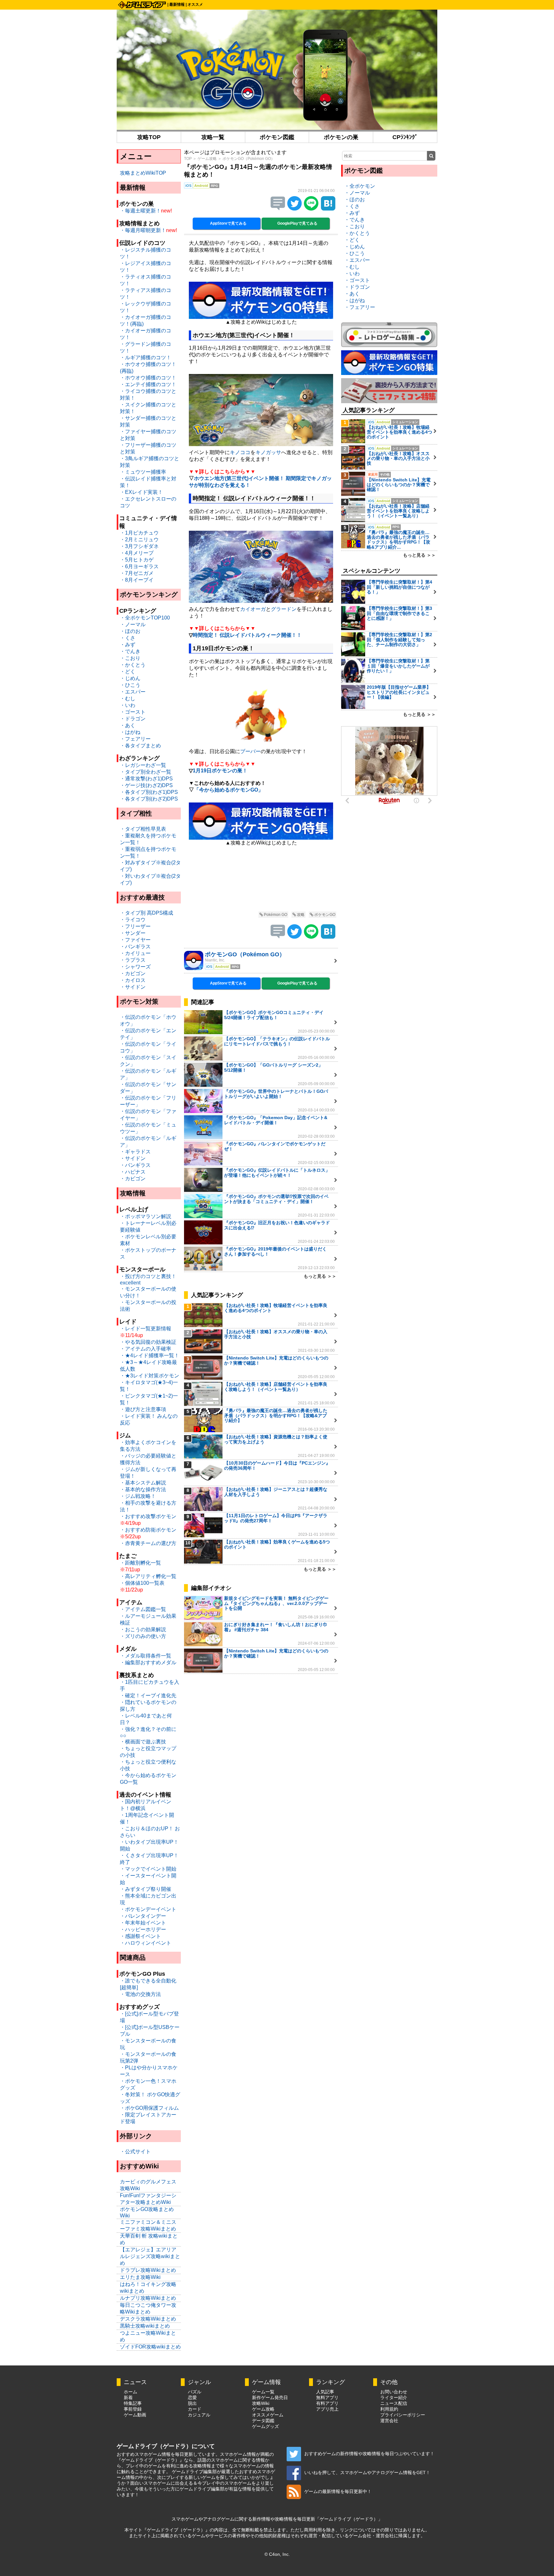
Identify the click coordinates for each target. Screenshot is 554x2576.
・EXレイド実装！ (141, 492)
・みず (128, 645)
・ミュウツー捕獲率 (143, 472)
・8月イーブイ (137, 580)
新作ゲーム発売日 (270, 2397)
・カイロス (133, 980)
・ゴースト (133, 712)
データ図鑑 (263, 2421)
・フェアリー (135, 739)
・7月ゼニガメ (137, 573)
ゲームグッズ (265, 2426)
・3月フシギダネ (139, 546)
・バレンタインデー (143, 1916)
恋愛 (192, 2397)
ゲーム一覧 (263, 2392)
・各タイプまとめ (140, 746)
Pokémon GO (275, 915)
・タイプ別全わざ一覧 (146, 772)
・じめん (130, 678)
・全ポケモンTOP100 (145, 618)
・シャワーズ (135, 967)
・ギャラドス (135, 1152)
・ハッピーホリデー (143, 1929)
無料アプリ (327, 2397)
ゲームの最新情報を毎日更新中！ (338, 2491)
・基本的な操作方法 (143, 1489)
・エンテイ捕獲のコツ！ (148, 384)
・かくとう (133, 665)
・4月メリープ (137, 553)
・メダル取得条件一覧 (146, 1656)
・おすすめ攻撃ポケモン (148, 1516)
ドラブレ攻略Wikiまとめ (148, 2270)
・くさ (128, 638)
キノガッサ (268, 452)
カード (195, 2409)
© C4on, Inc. (277, 2554)
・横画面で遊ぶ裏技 (143, 1742)
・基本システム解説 (143, 1483)
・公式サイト (135, 2152)
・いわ (128, 705)
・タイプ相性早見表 (143, 829)
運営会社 (389, 2421)
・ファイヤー (135, 940)
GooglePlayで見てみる (297, 223)
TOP (188, 159)
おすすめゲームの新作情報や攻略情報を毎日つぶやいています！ (369, 2454)
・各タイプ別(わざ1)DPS (149, 792)
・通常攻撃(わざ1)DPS (146, 779)
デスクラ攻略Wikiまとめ (148, 2319)
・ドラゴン (133, 719)
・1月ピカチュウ (139, 533)
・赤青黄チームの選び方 (148, 1543)
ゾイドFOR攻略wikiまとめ (150, 2347)
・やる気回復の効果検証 (148, 1342)
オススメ (195, 4)
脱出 (192, 2403)
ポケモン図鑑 (277, 137)
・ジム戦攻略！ (138, 1496)
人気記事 (325, 2392)
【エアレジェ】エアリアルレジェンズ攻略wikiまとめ (150, 2256)
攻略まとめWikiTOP (143, 173)
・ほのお (130, 631)
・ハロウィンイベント (146, 1943)
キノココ (240, 452)
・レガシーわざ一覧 (143, 765)
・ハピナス (133, 1172)
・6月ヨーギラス (139, 566)
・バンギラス (135, 947)
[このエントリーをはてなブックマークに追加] (328, 209)
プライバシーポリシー (403, 2415)
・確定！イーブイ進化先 (148, 1695)
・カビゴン (133, 973)
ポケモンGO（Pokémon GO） (249, 159)
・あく (128, 725)
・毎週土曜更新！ (140, 211)
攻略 (300, 915)
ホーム (130, 2392)
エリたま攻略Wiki (140, 2277)
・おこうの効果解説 (143, 1629)
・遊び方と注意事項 (143, 1409)
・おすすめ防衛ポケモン (148, 1530)
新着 (128, 2397)
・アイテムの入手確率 (146, 1349)
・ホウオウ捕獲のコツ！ (148, 378)
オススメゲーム (268, 2415)
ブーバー (250, 751)
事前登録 (133, 2409)
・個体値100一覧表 (142, 1583)
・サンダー (133, 933)
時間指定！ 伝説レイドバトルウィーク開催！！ (247, 635)
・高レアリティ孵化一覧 (148, 1576)
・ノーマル (133, 624)
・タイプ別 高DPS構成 (147, 913)
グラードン (284, 609)
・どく (128, 672)
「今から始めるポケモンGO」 (229, 790)
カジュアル (199, 2415)
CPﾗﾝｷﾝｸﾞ (405, 137)
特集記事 (133, 2403)
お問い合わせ (394, 2392)
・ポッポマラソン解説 (146, 1216)
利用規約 (389, 2409)
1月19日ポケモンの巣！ (220, 771)
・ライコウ (133, 920)
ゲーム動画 (135, 2415)
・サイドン (133, 987)
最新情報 (177, 4)
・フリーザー (135, 926)
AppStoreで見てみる (228, 223)
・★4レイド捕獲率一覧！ (150, 1355)
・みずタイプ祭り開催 (146, 1889)
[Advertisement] (261, 883)
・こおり (130, 658)
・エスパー (133, 692)
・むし (128, 698)
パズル (195, 2392)
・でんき (130, 651)
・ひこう (130, 685)
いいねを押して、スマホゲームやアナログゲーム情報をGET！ (367, 2472)
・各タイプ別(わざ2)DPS (149, 799)
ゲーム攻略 (207, 159)
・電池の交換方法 (140, 1994)
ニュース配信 (394, 2403)
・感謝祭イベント (140, 1936)
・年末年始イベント (143, 1923)
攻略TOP (149, 137)
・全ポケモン (360, 186)
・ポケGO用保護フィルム (149, 2108)
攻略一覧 (213, 137)
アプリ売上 (327, 2409)
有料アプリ (327, 2403)
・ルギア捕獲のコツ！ (146, 357)
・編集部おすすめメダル (148, 1662)
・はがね (130, 732)
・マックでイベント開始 (148, 1869)
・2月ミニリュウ (139, 540)
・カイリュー (135, 953)
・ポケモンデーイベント (148, 1909)
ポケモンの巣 (341, 137)
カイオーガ (253, 609)
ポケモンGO (324, 915)
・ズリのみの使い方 (143, 1636)
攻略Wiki (261, 2403)
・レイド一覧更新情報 (146, 1329)
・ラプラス (133, 960)
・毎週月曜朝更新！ (143, 230)
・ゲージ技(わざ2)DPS (146, 785)
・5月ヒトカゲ (137, 560)
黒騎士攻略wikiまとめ (145, 2326)
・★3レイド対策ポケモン (150, 1376)
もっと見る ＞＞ (320, 1276)
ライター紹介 (394, 2397)
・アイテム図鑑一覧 (143, 1609)
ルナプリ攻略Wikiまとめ (148, 2298)
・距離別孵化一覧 (140, 1563)
